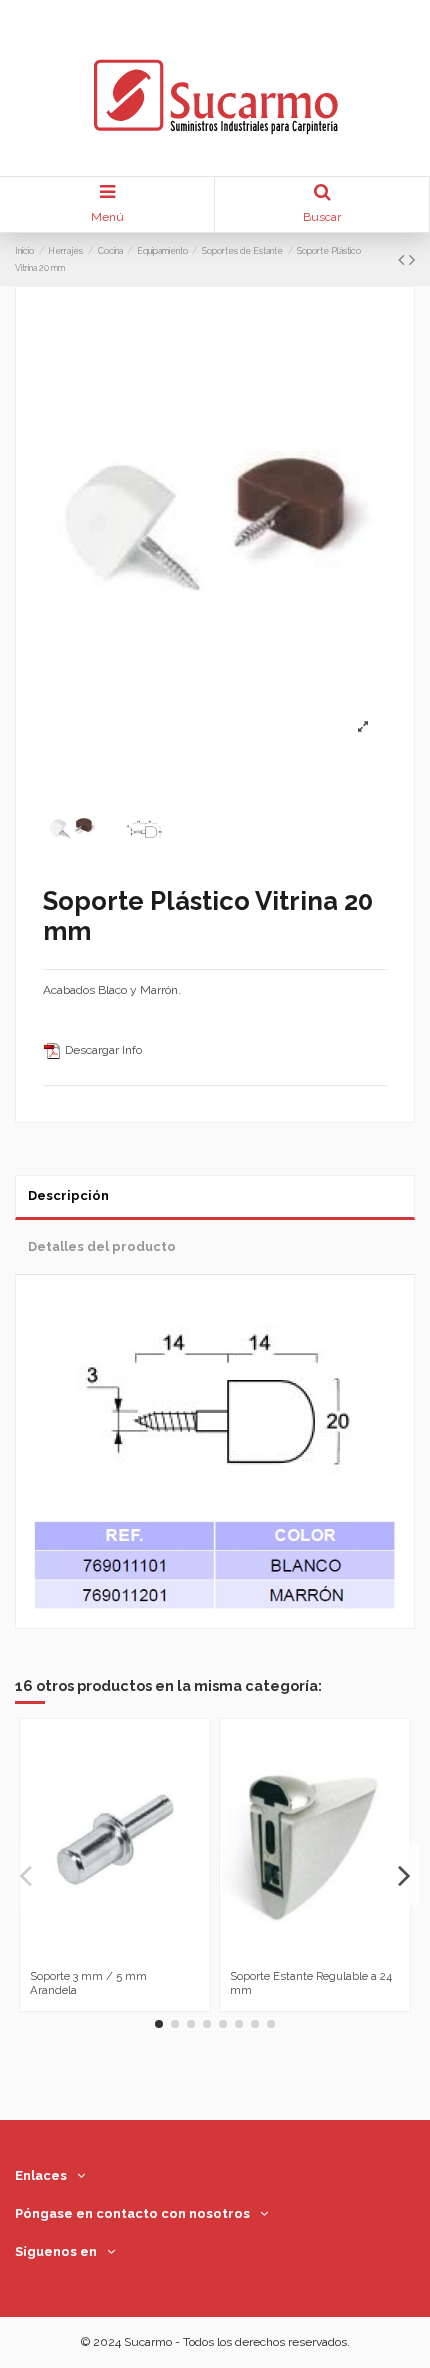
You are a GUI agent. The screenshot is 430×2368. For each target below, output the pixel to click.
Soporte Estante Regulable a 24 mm (311, 1982)
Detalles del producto (102, 1246)
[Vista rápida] (127, 1956)
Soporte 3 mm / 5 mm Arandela (88, 1982)
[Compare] (103, 1956)
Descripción (68, 1195)
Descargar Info (102, 1050)
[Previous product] (403, 259)
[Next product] (412, 259)
